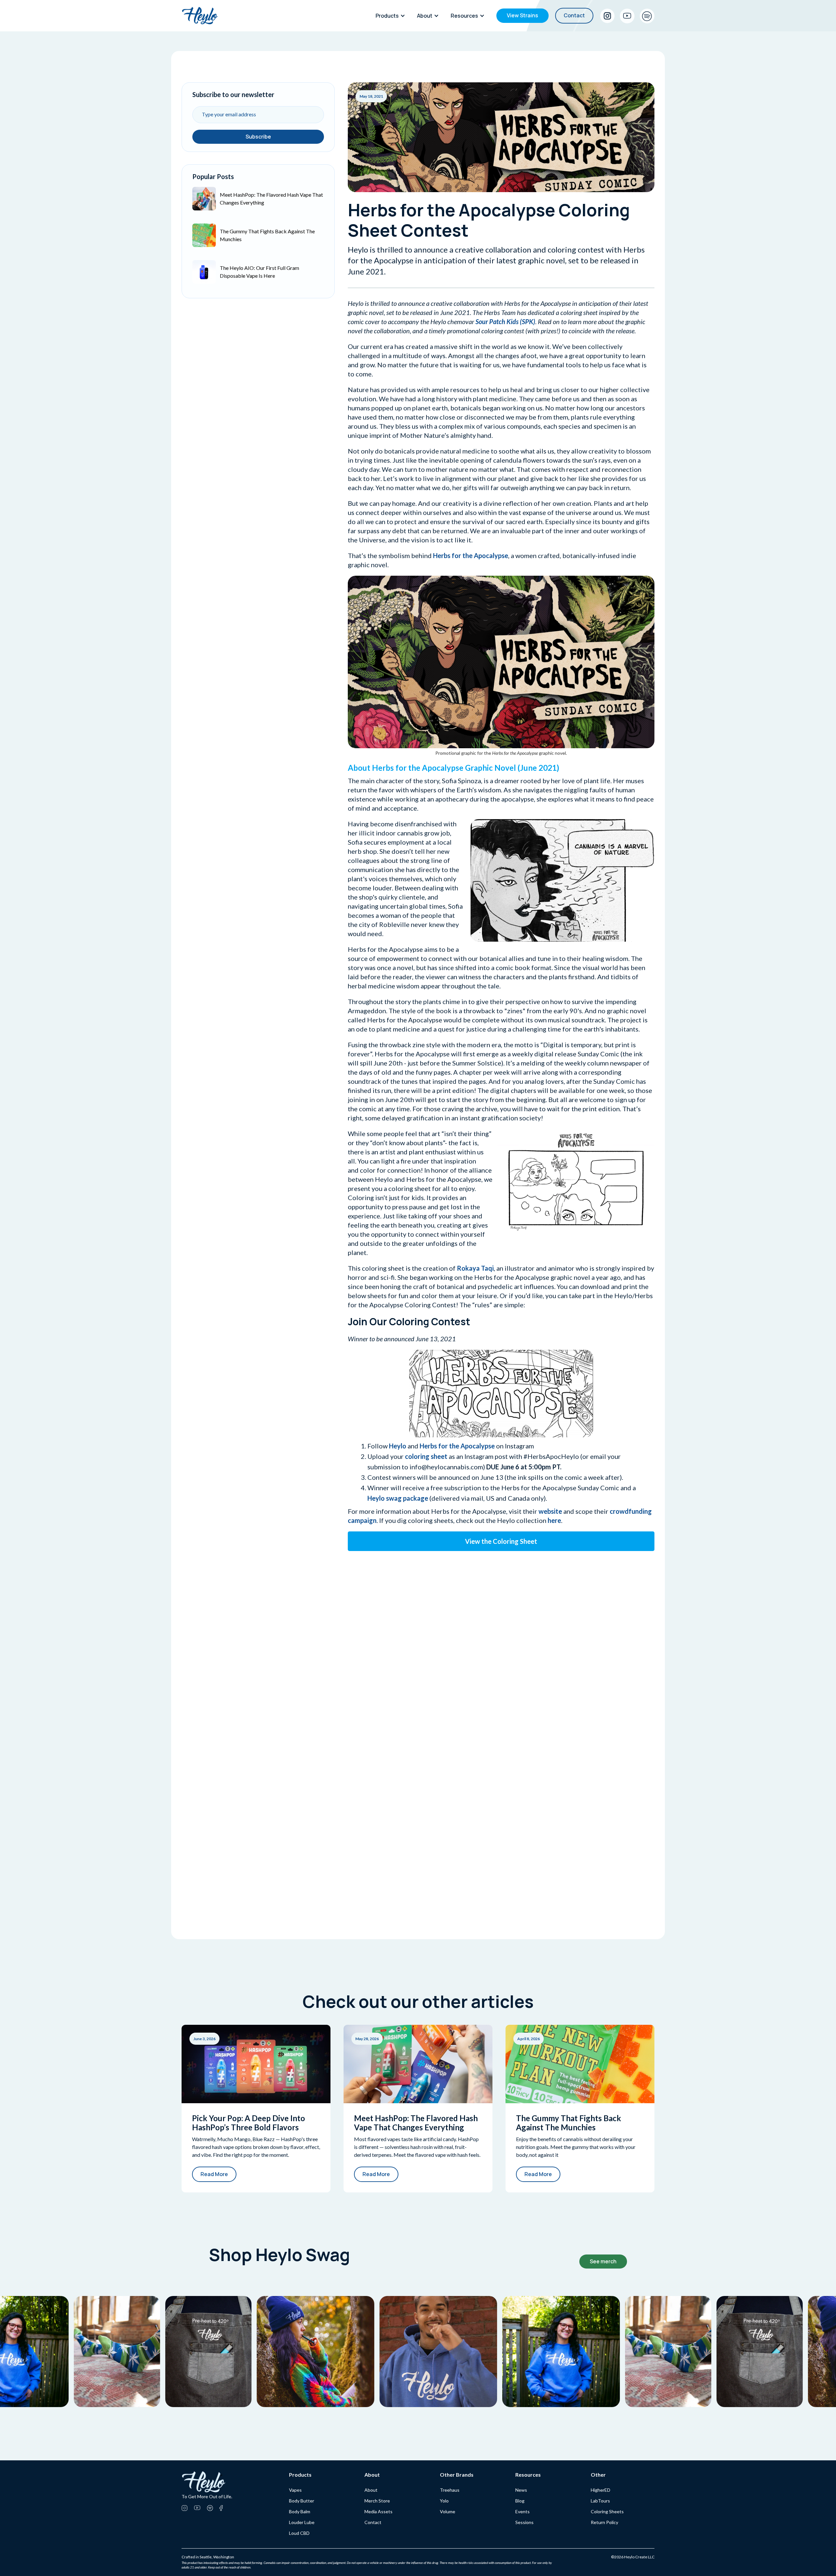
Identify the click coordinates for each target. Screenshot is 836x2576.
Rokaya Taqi (475, 1268)
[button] (392, 16)
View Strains (522, 15)
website (550, 1511)
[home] (200, 16)
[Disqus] (501, 1636)
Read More (214, 2174)
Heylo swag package (398, 1498)
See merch (603, 2261)
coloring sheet (426, 1456)
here (554, 1520)
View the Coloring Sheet (501, 1541)
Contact (574, 15)
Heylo (398, 1446)
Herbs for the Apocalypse (471, 555)
